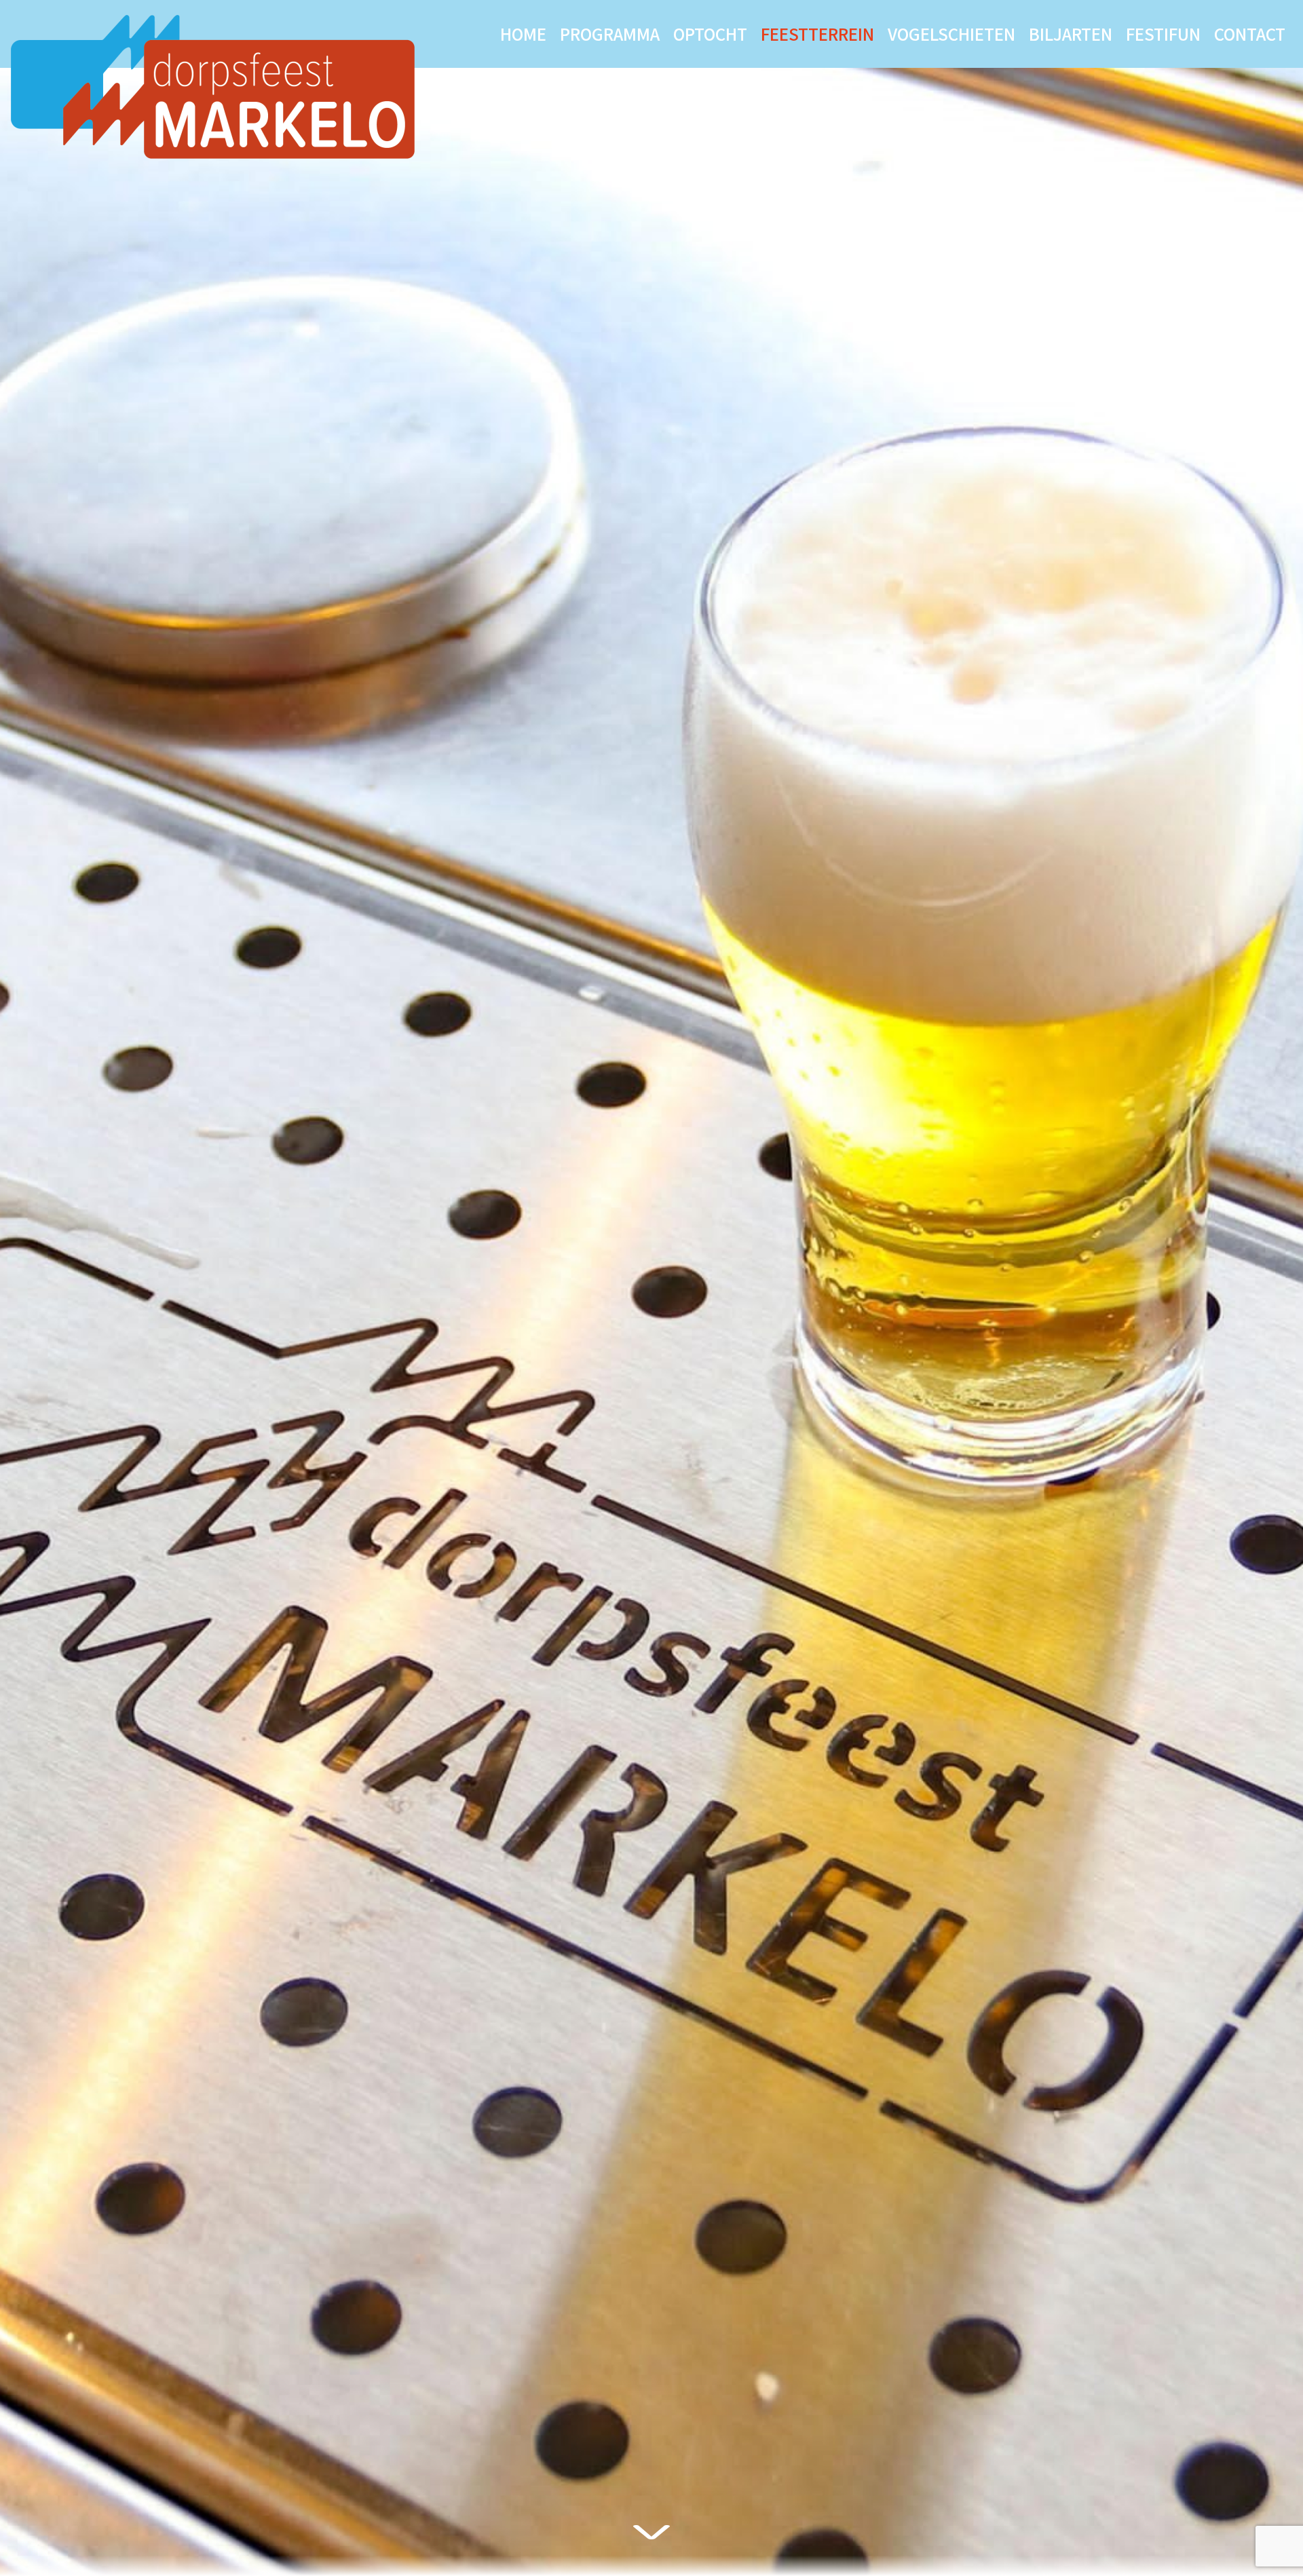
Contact (1250, 34)
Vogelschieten (951, 34)
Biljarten (1071, 34)
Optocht (710, 34)
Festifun (1163, 34)
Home (523, 34)
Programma (610, 34)
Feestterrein (817, 34)
